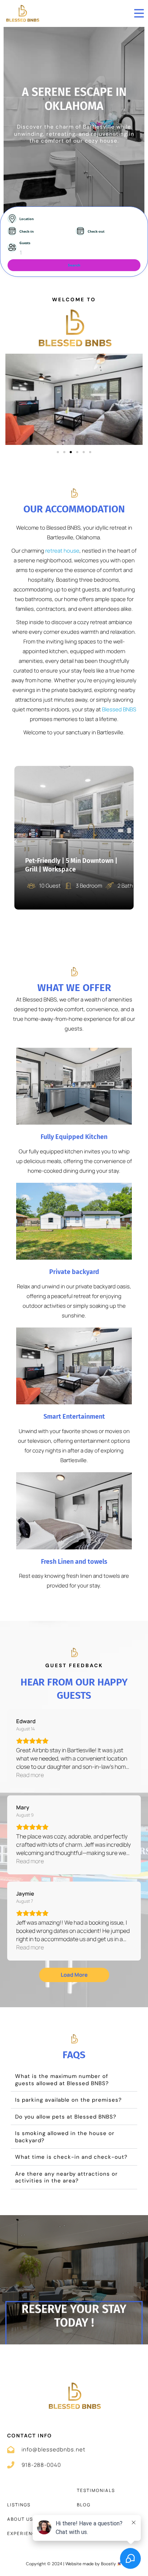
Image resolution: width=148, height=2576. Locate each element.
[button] (58, 452)
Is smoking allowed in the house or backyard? (65, 2137)
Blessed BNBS (119, 709)
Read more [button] (30, 1775)
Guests (25, 243)
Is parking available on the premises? (68, 2100)
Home (15, 2490)
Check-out (96, 232)
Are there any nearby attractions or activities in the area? (66, 2177)
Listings (19, 2505)
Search (74, 265)
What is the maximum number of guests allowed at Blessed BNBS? (62, 2080)
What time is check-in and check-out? (71, 2157)
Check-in (27, 232)
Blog (84, 2505)
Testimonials (96, 2490)
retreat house (62, 551)
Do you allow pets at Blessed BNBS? (66, 2117)
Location (27, 219)
